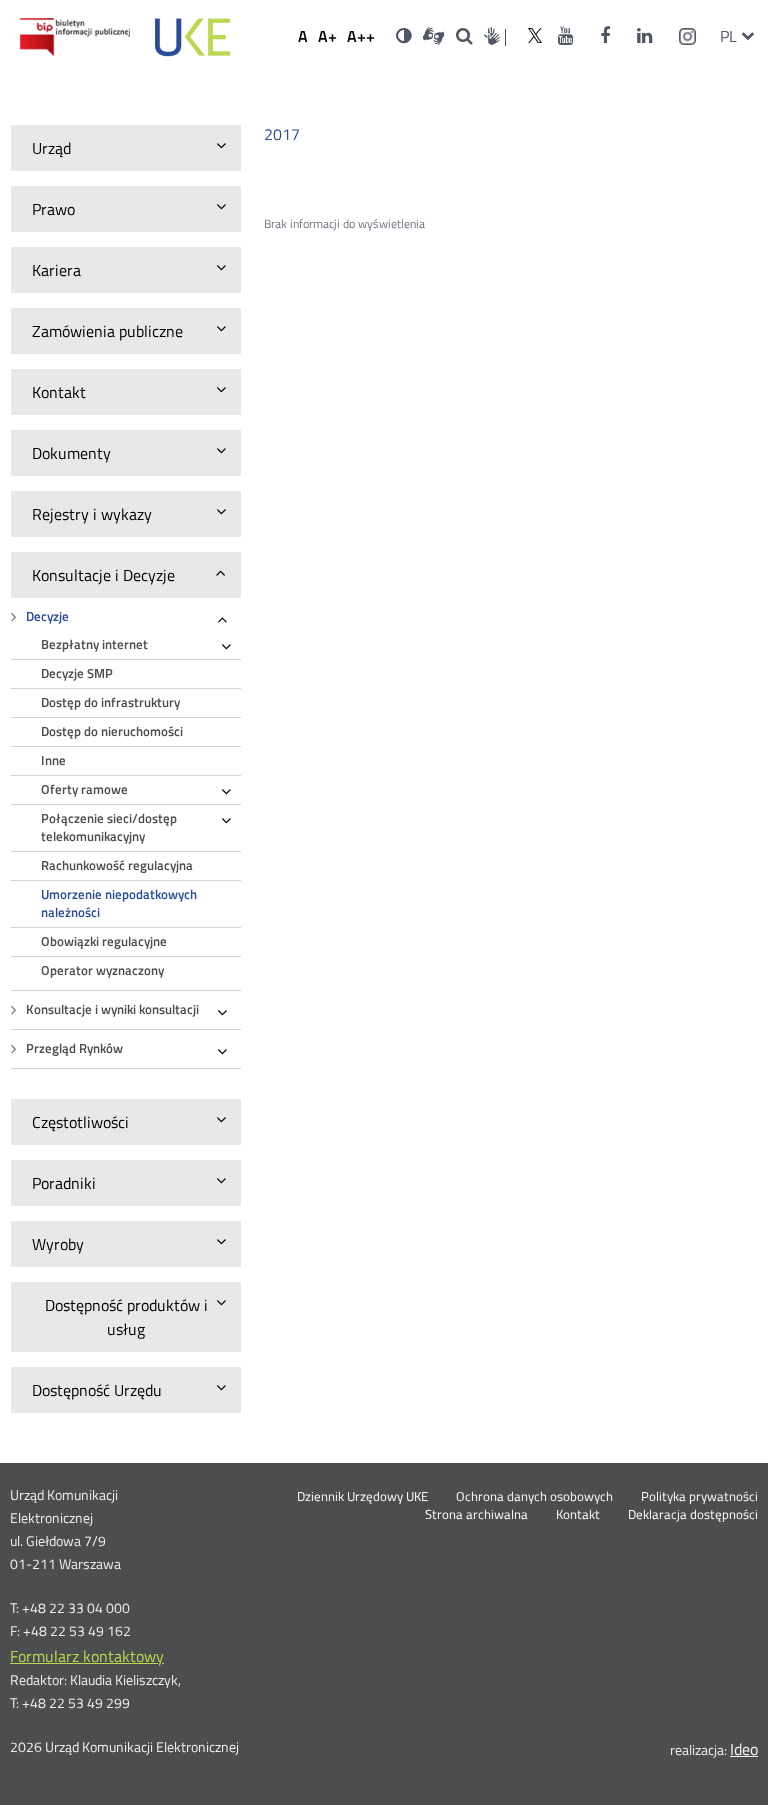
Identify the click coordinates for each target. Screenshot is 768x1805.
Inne (53, 760)
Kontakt (578, 1515)
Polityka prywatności (699, 1497)
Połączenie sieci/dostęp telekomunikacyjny (109, 827)
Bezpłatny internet (94, 644)
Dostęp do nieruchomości (112, 731)
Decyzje (47, 616)
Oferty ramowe (84, 789)
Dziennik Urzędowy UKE (362, 1497)
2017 (282, 134)
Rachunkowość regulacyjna (117, 865)
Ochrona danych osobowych (534, 1497)
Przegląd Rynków (74, 1048)
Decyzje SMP (77, 673)
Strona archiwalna (476, 1515)
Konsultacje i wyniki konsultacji (112, 1009)
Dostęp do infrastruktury (110, 702)
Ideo (744, 1749)
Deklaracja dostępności (693, 1515)
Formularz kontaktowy (87, 1656)
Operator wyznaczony (102, 970)
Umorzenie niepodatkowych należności (119, 903)
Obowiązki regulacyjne (104, 941)
